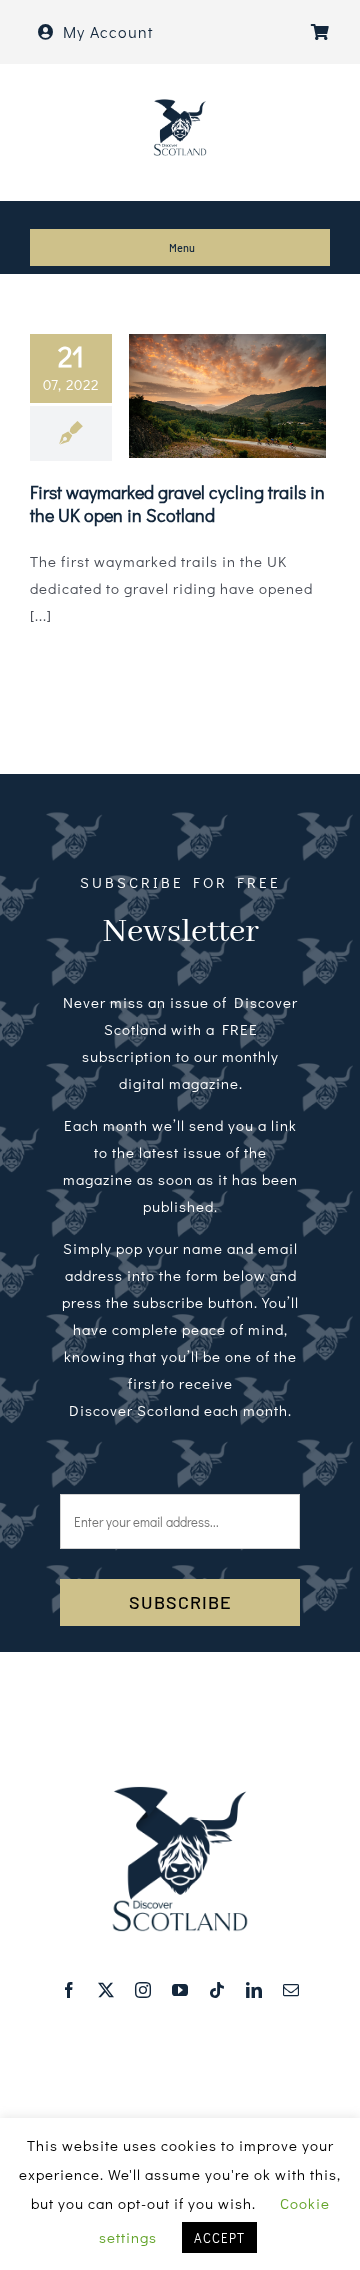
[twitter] (106, 1990)
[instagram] (143, 1990)
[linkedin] (254, 1990)
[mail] (291, 1990)
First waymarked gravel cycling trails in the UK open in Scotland (177, 503)
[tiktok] (217, 1990)
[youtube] (180, 1990)
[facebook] (69, 1990)
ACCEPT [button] (219, 2237)
